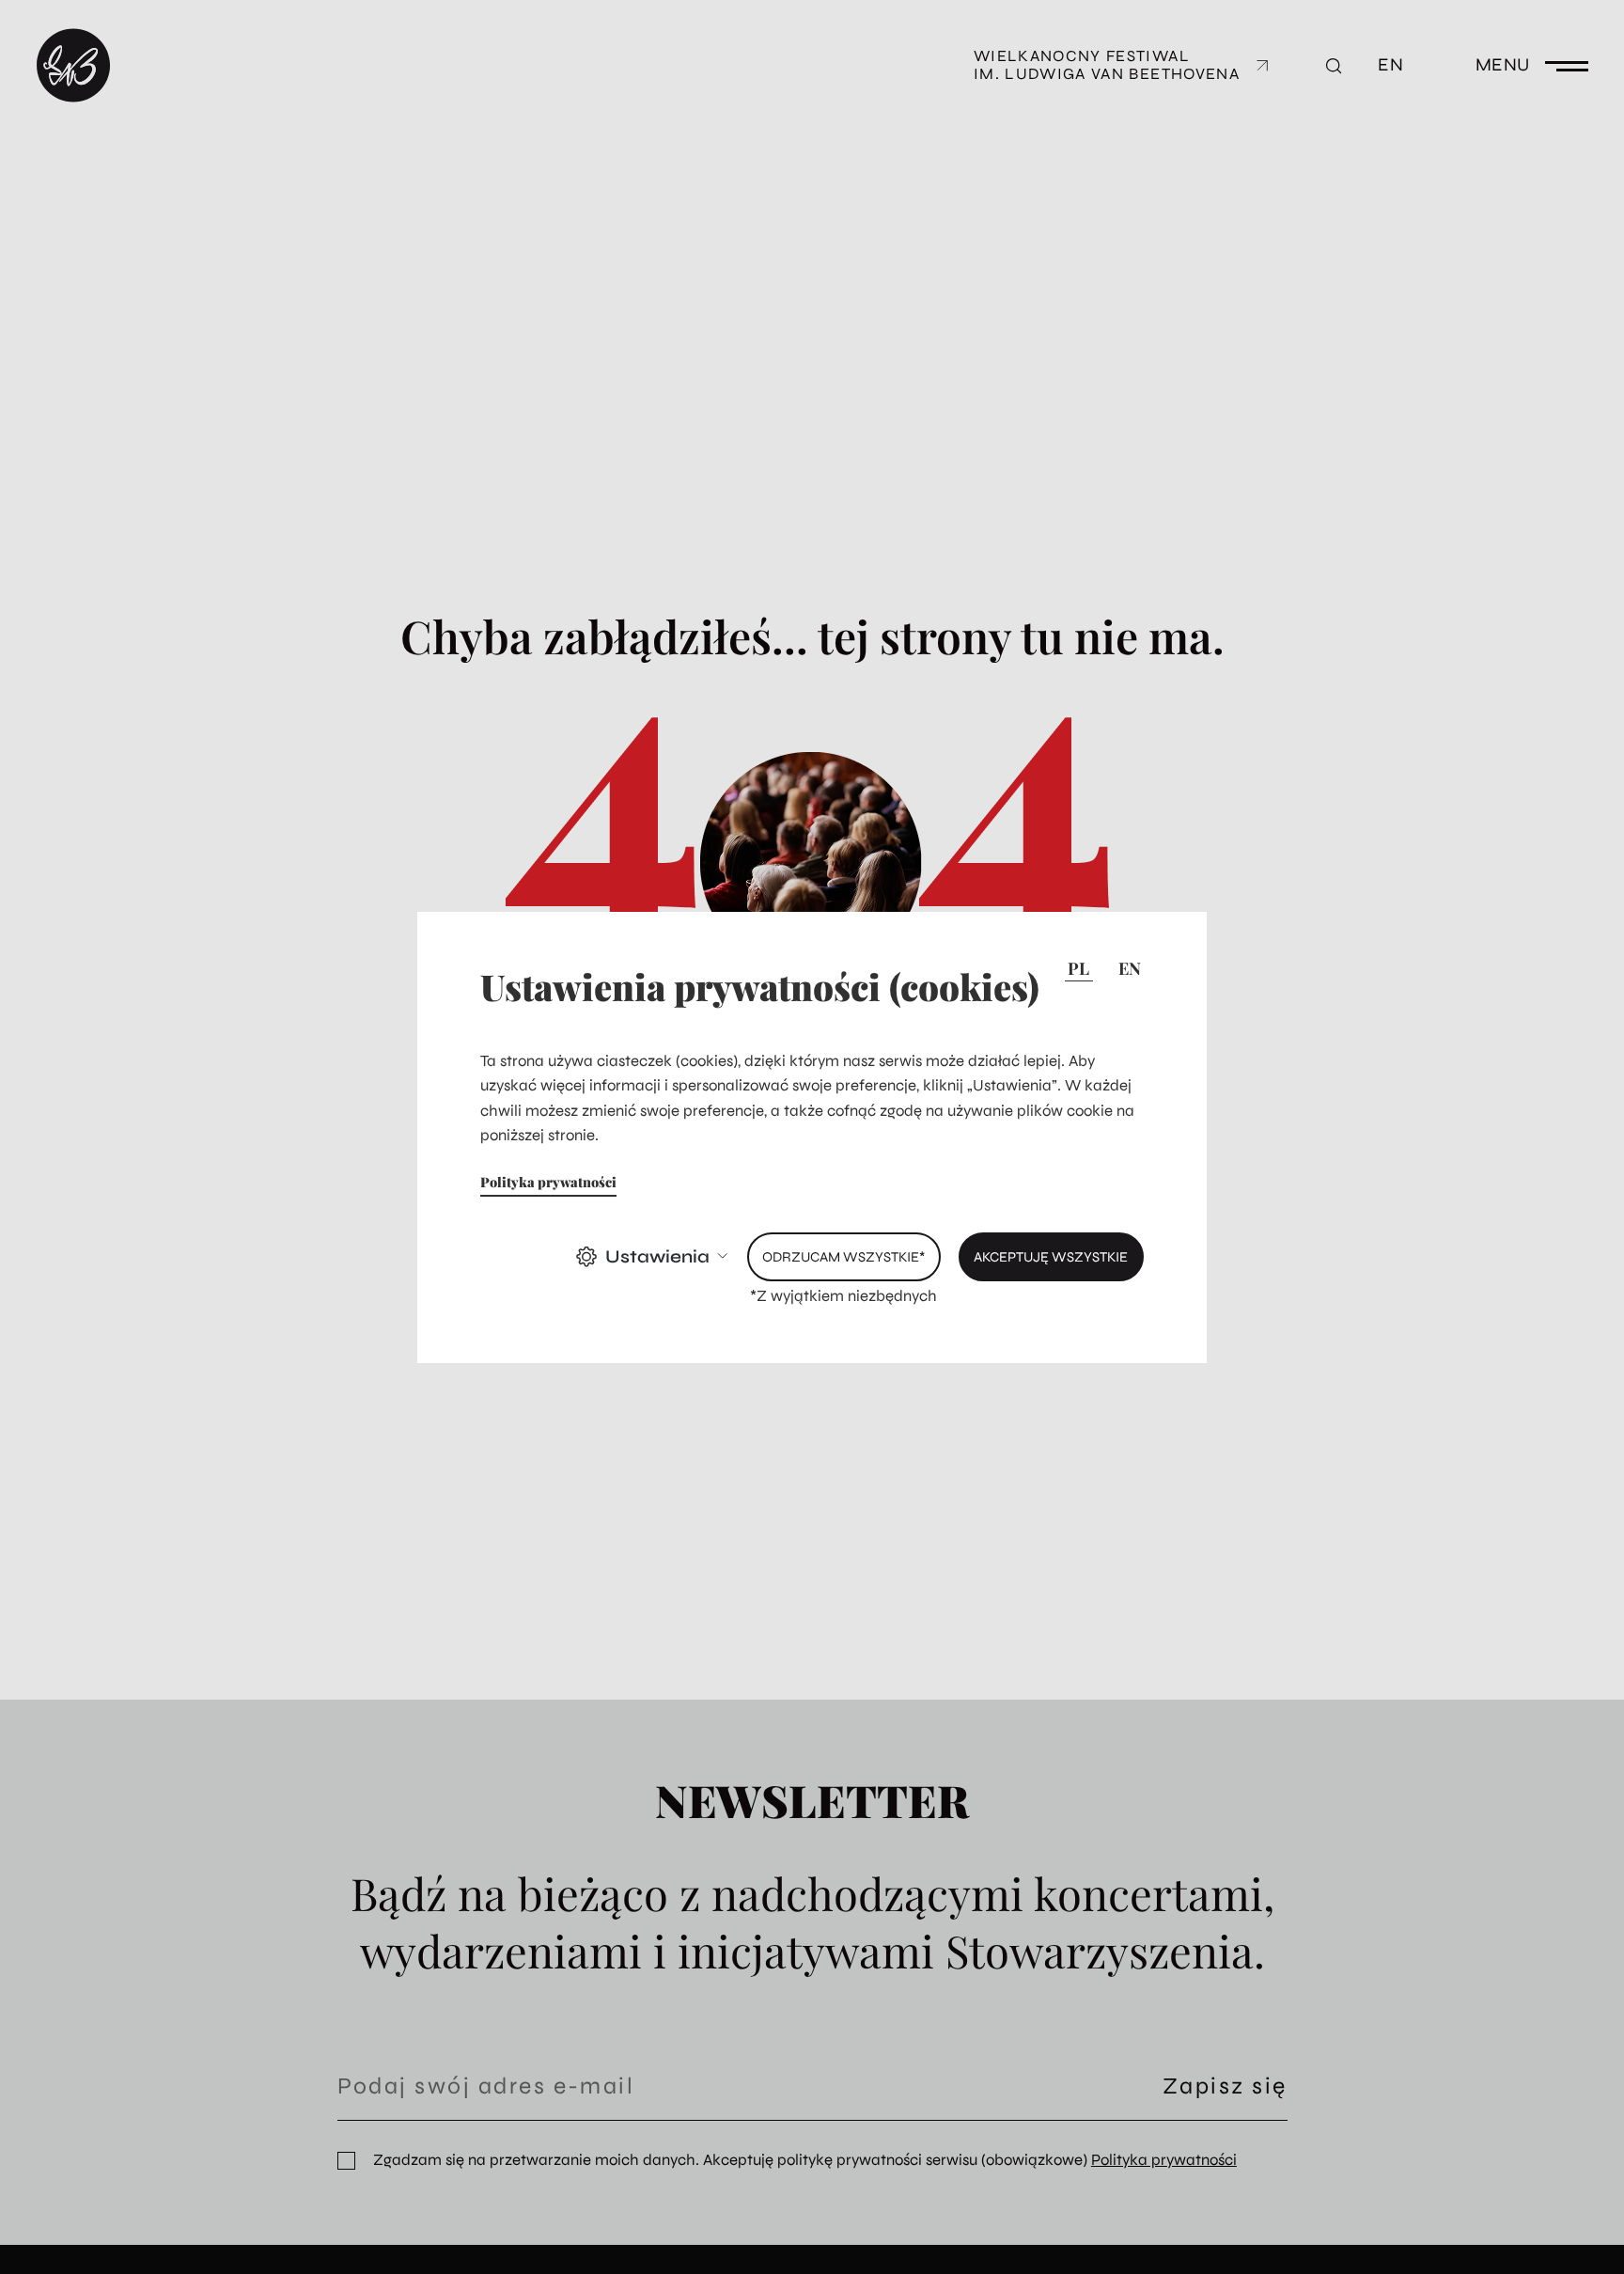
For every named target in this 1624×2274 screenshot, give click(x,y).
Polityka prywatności (548, 1182)
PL (1078, 968)
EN (1130, 968)
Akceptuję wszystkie (1051, 1257)
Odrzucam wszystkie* (843, 1257)
